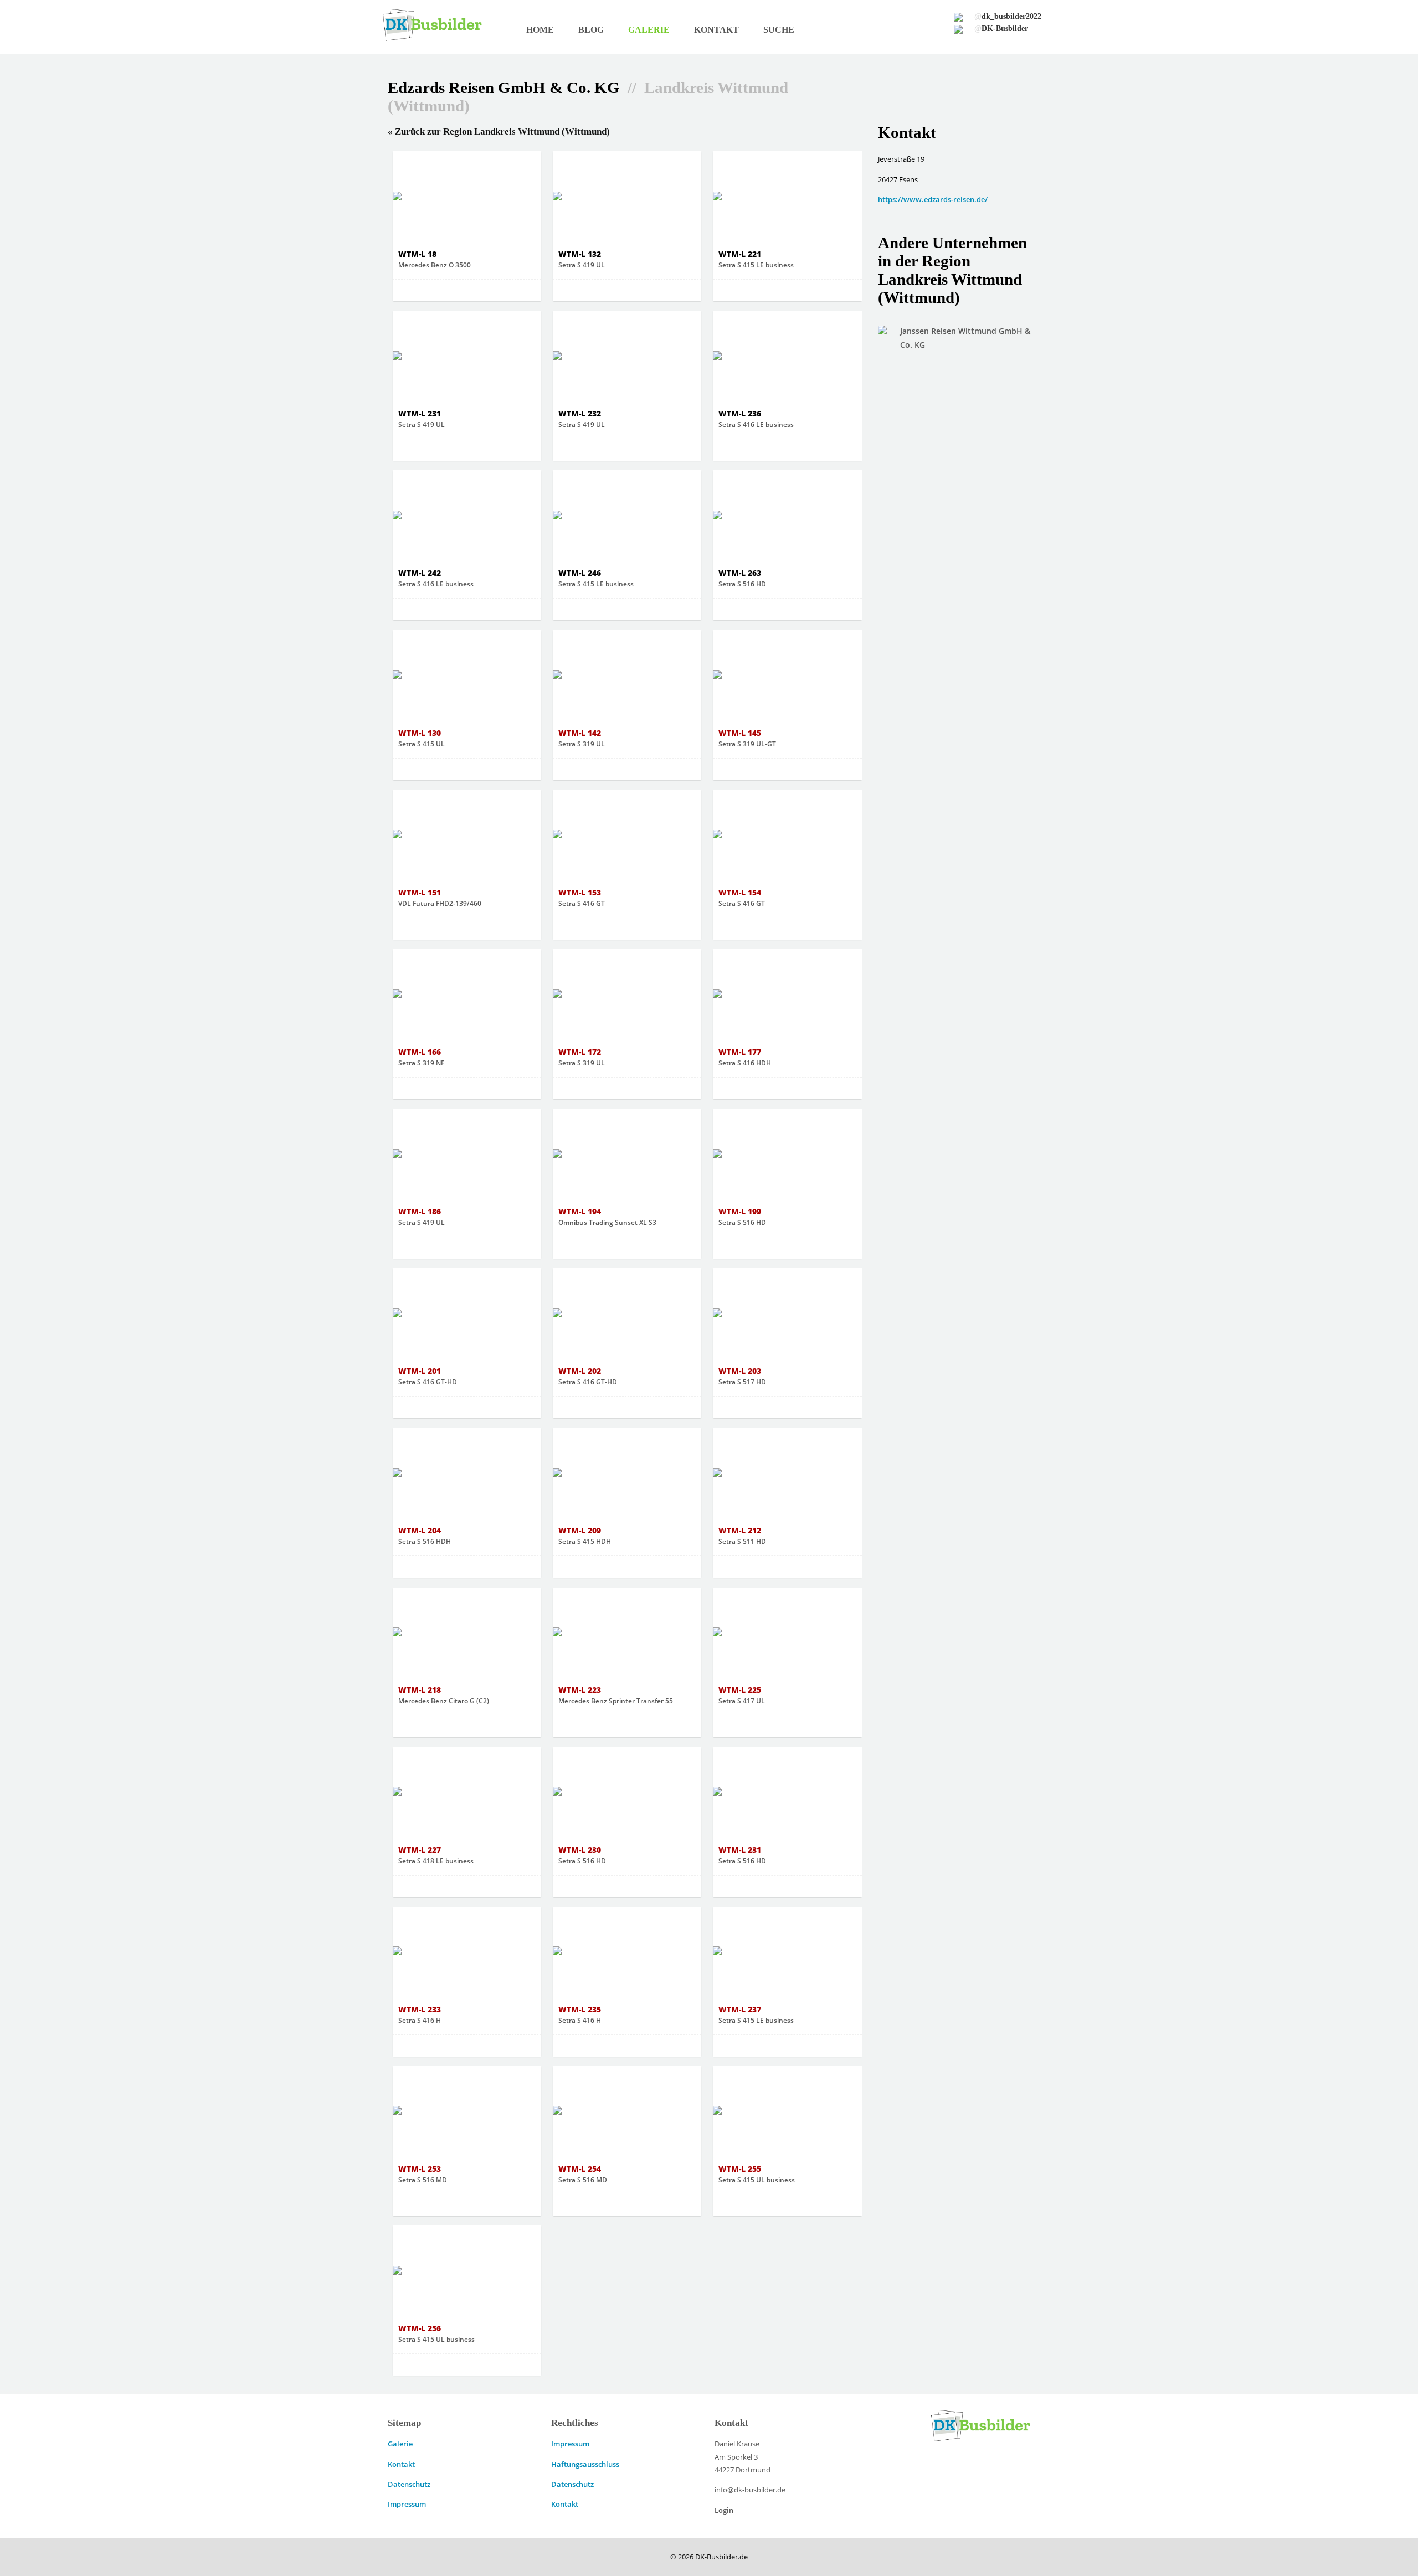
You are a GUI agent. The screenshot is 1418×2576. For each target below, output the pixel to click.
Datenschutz (409, 2484)
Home (540, 30)
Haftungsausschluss (585, 2464)
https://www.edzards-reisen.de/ (933, 199)
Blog (591, 30)
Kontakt (716, 30)
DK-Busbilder (1001, 28)
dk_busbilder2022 (1008, 16)
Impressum (407, 2504)
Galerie (649, 30)
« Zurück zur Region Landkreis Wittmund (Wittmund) (499, 132)
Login (724, 2510)
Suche (779, 30)
